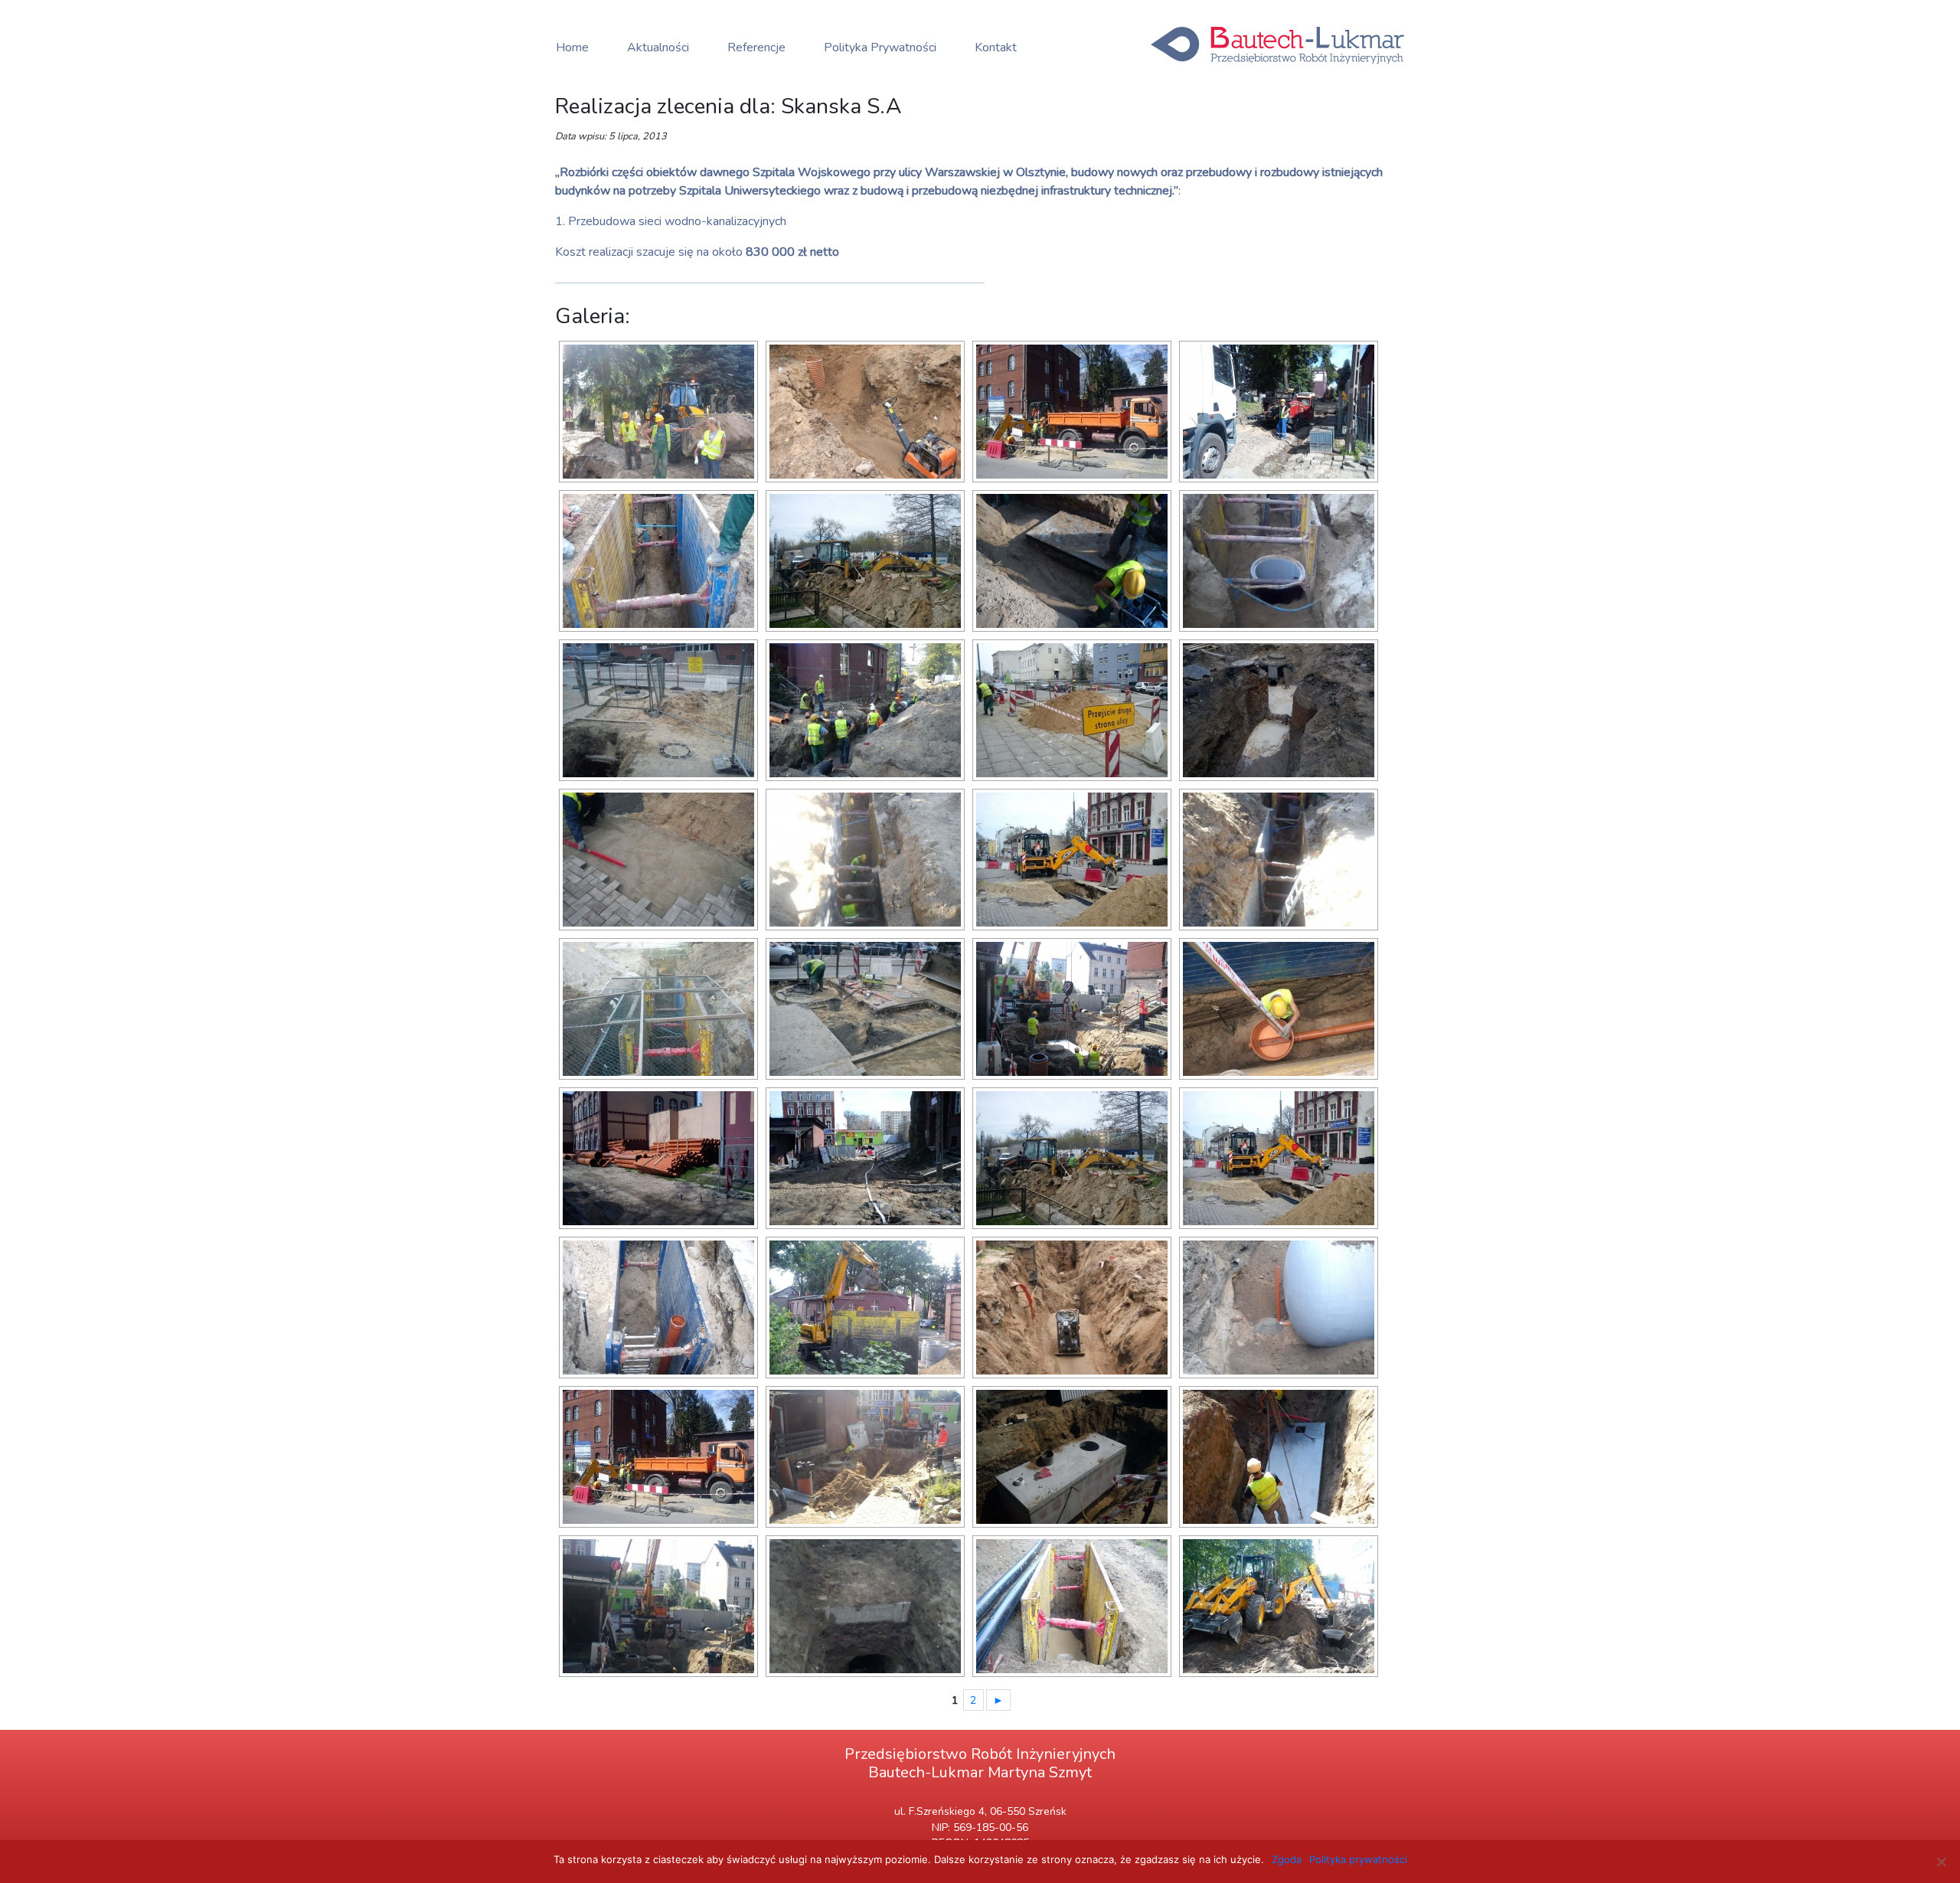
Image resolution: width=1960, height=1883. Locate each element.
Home (572, 47)
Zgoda (1287, 1859)
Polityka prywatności (1358, 1859)
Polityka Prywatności (880, 47)
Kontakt (996, 47)
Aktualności (658, 47)
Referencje (756, 47)
